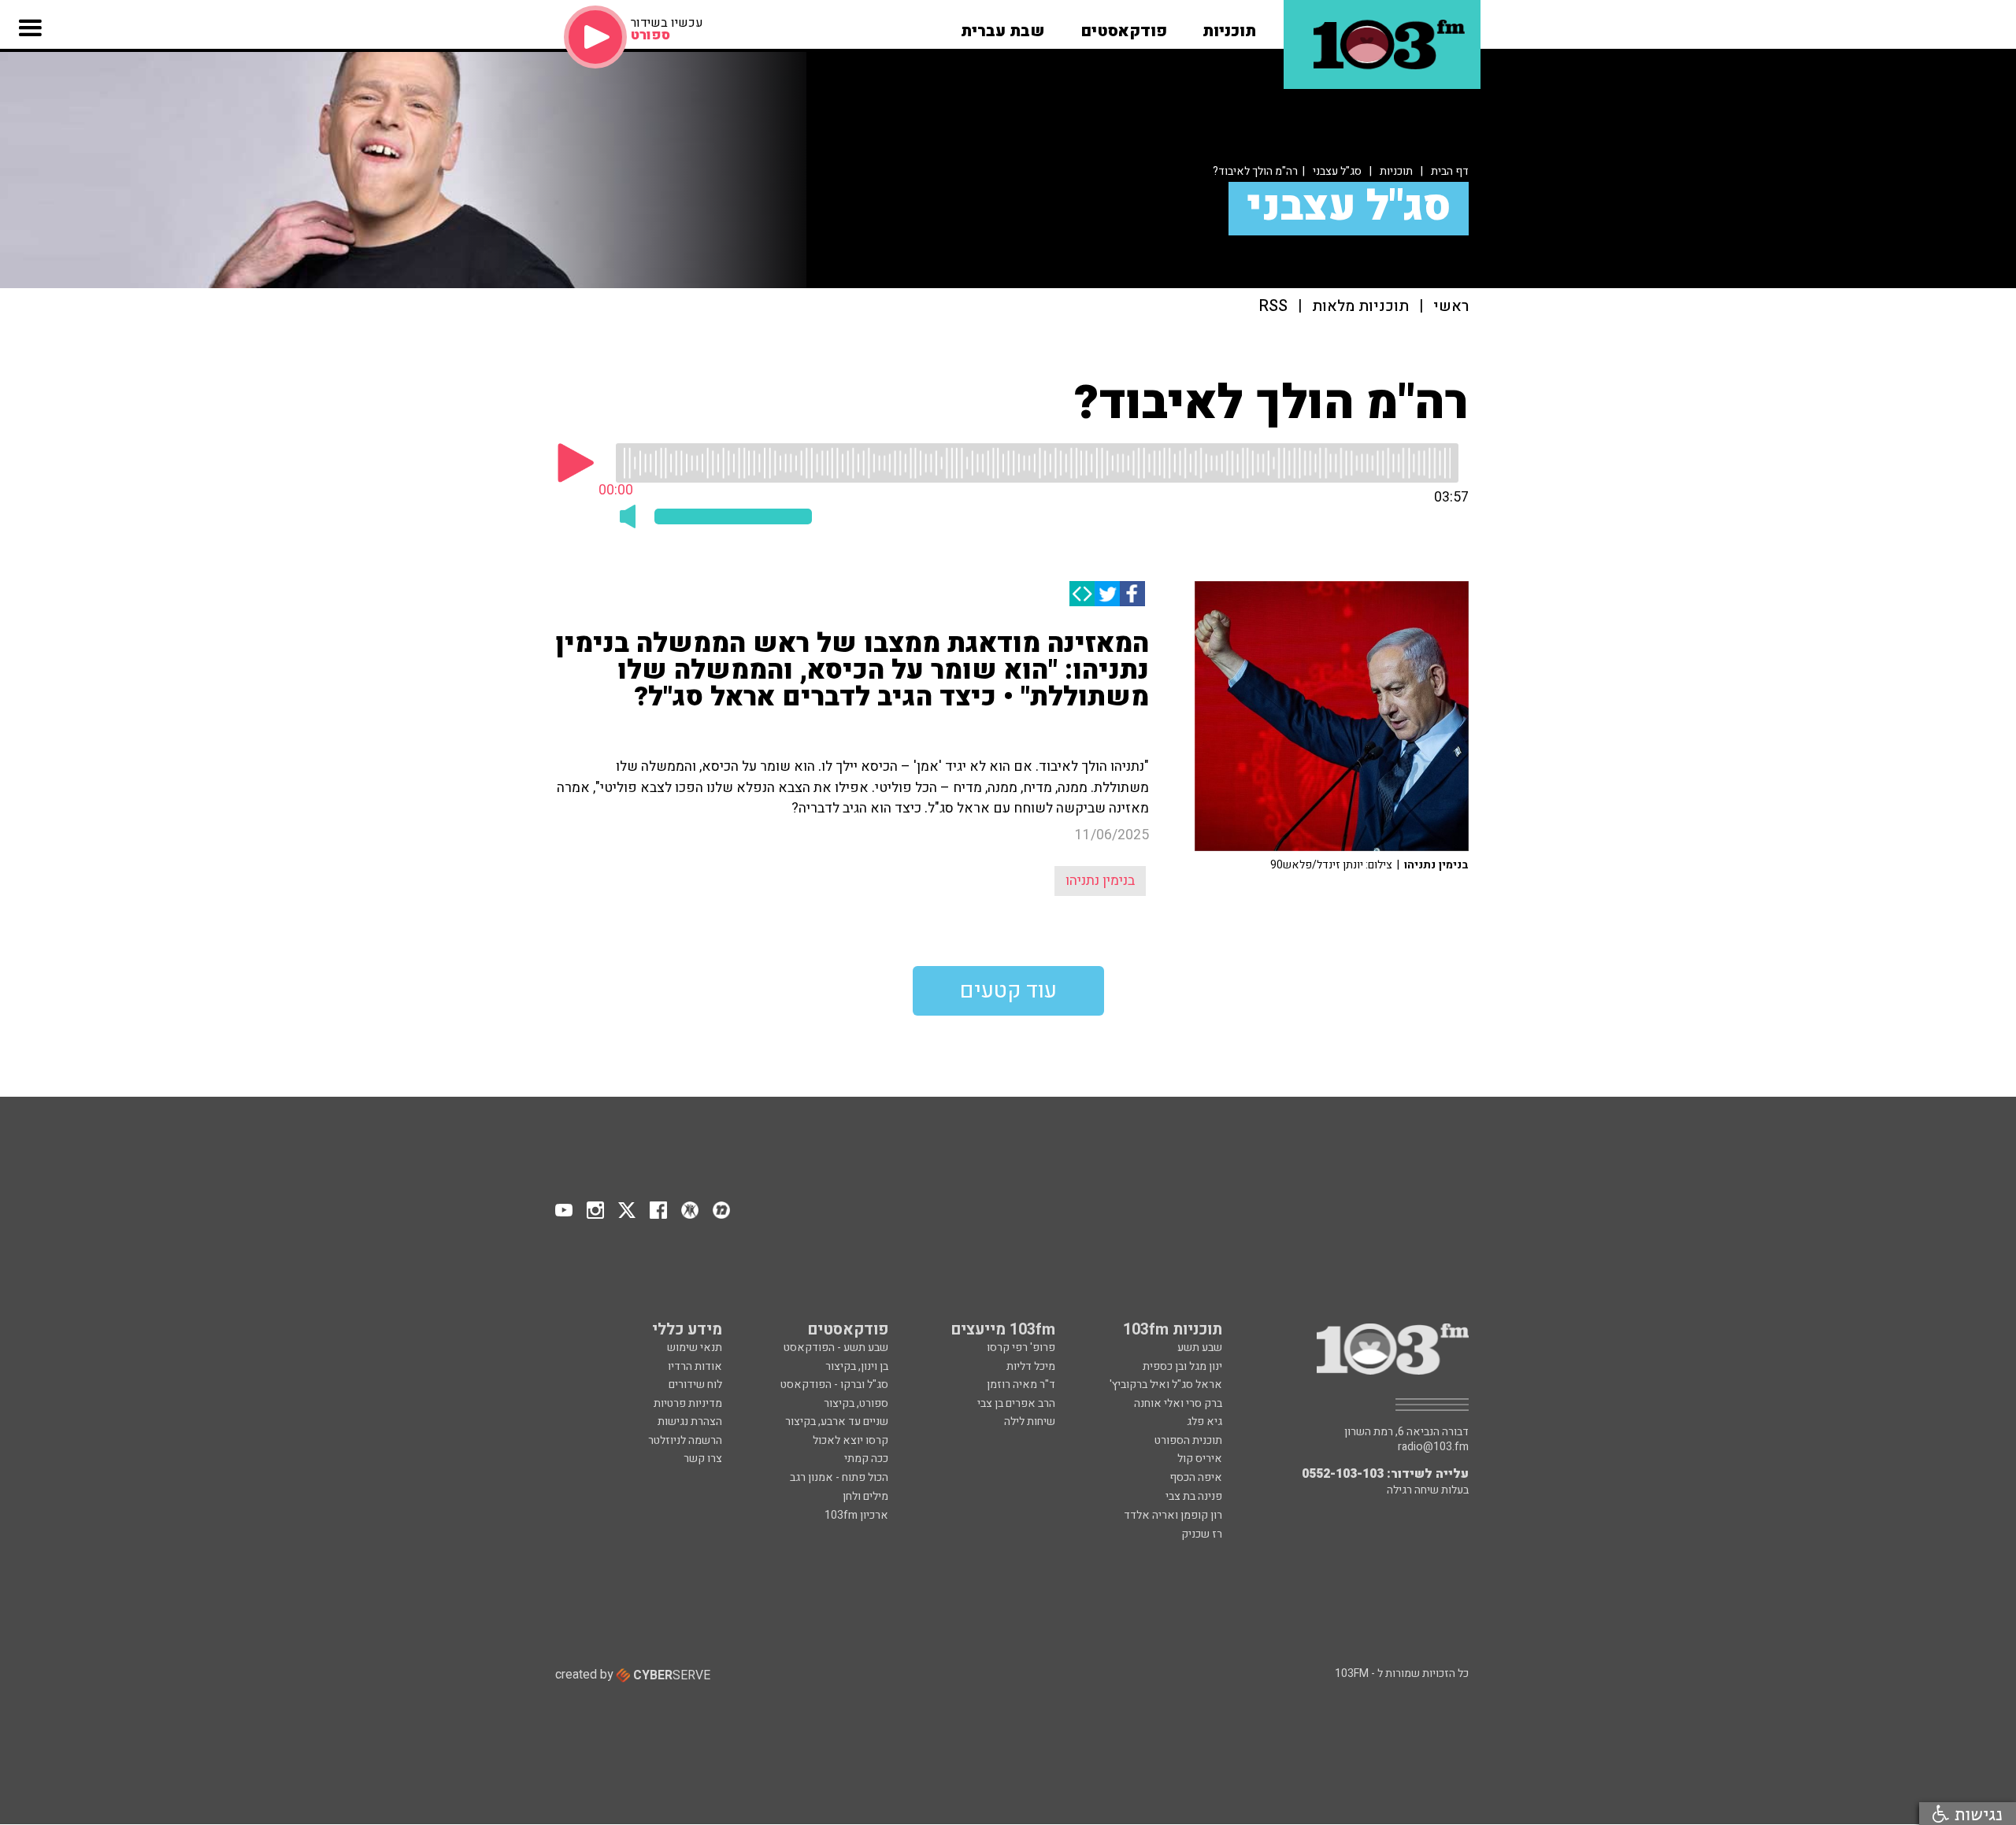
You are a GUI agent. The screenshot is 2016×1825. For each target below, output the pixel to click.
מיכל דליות (1031, 1366)
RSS (1273, 307)
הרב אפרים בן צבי (1016, 1403)
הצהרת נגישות (690, 1422)
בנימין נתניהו (1100, 881)
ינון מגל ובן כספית (1182, 1366)
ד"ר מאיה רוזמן (1021, 1384)
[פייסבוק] (1132, 594)
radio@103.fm (1433, 1447)
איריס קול (1200, 1459)
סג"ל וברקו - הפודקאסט (834, 1384)
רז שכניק (1202, 1534)
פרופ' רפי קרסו (1021, 1347)
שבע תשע (1200, 1347)
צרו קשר (703, 1459)
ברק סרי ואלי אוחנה (1178, 1403)
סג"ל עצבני (1337, 171)
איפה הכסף (1196, 1477)
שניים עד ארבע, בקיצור (837, 1422)
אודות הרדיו (695, 1366)
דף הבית (1450, 171)
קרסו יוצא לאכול (850, 1440)
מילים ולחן (865, 1496)
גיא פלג (1204, 1422)
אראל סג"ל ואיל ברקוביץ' (1166, 1384)
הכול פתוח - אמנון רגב (839, 1477)
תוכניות (1396, 171)
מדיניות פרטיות (688, 1403)
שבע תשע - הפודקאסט (836, 1347)
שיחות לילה (1030, 1422)
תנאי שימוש (695, 1347)
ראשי (1451, 307)
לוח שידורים (695, 1384)
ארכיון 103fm (856, 1515)
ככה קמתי (866, 1459)
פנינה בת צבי (1194, 1496)
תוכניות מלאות (1360, 307)
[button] (1229, 26)
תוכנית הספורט (1188, 1440)
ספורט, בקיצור (856, 1403)
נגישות (1976, 1814)
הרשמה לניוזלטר (685, 1440)
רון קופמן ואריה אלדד (1173, 1515)
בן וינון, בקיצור (857, 1366)
